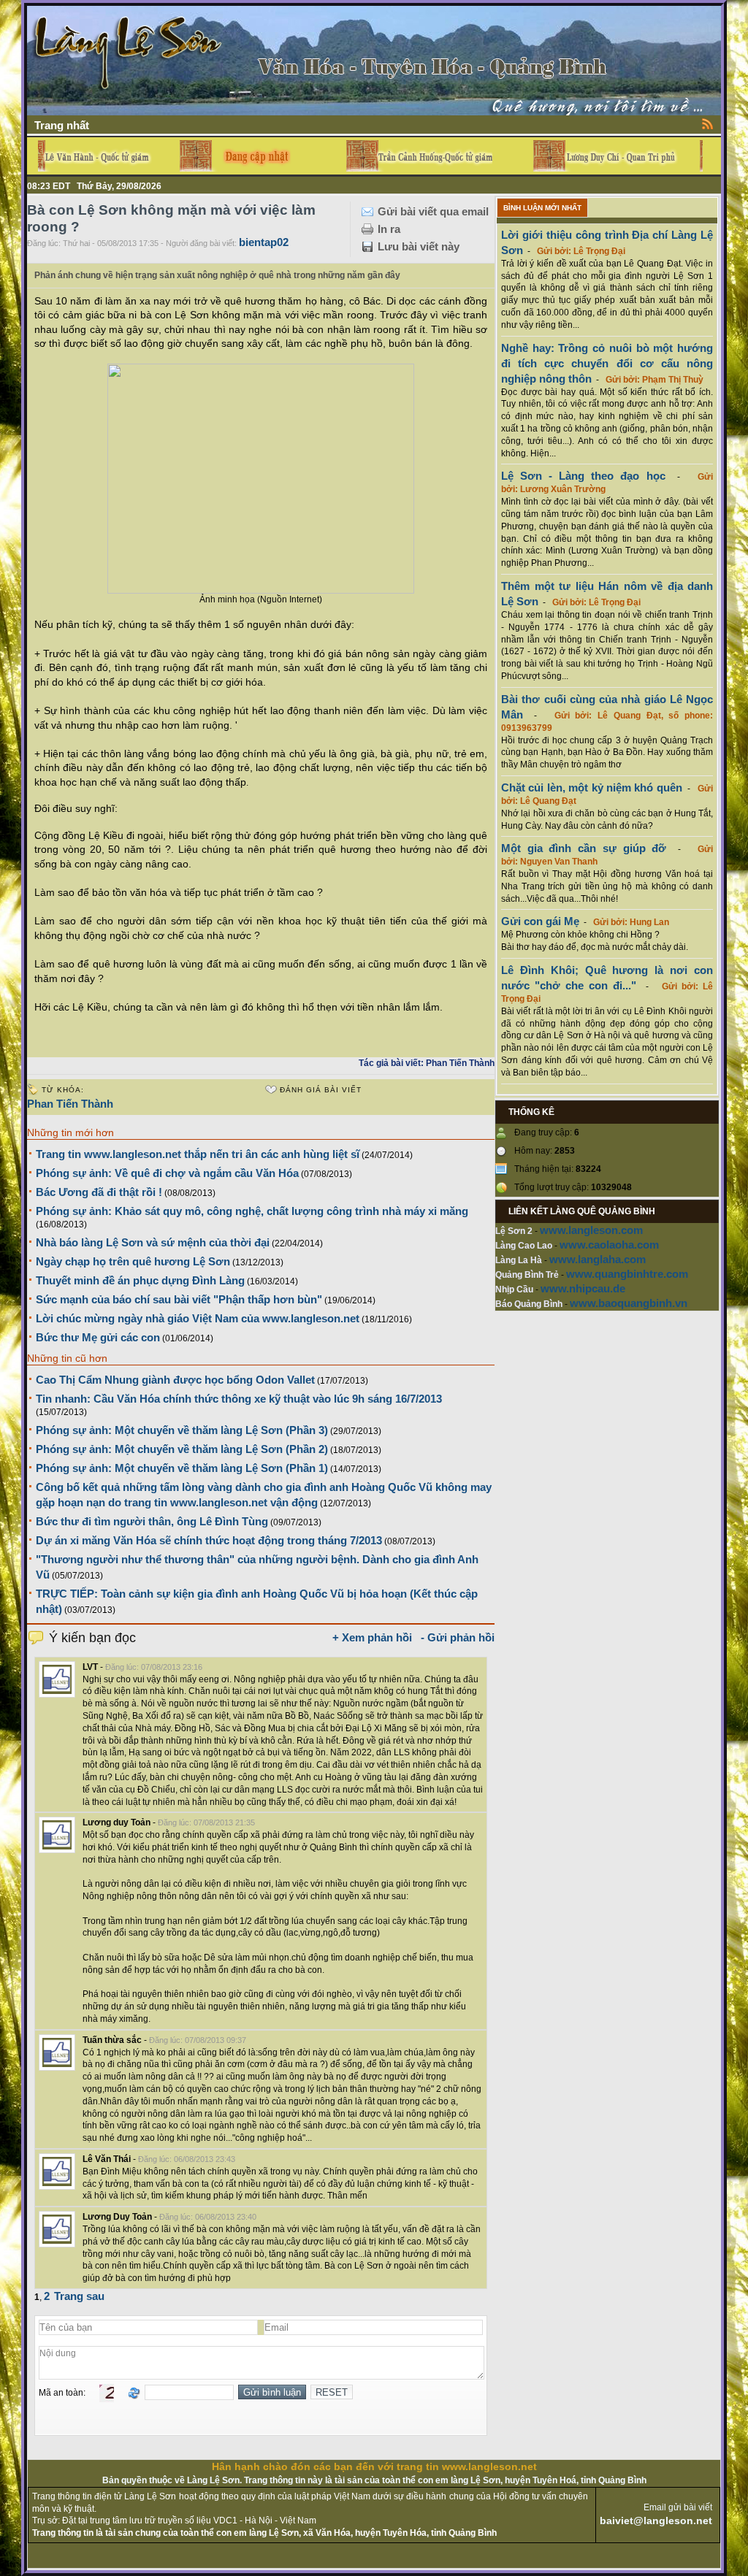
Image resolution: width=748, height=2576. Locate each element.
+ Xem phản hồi (372, 1637)
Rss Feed (708, 123)
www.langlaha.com (598, 1259)
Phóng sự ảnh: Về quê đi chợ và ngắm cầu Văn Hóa (167, 1173)
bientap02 (264, 242)
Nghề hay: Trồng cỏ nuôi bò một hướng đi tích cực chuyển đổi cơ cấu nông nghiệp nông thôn (607, 363)
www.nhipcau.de (583, 1288)
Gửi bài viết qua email (433, 211)
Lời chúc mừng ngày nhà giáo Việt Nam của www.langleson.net (198, 1318)
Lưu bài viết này (419, 246)
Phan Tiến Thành (70, 1104)
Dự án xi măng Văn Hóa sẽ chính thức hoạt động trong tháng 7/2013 (209, 1540)
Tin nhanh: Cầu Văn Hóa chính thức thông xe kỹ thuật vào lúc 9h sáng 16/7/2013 (239, 1399)
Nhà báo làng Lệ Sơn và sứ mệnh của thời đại (153, 1242)
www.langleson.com (591, 1230)
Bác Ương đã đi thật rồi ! (99, 1192)
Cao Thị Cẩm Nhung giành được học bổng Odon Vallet (175, 1380)
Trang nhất (62, 125)
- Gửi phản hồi (458, 1637)
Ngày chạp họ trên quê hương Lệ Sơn (133, 1261)
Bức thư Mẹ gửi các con (98, 1337)
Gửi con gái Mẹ (540, 921)
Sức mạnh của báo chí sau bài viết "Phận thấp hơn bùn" (179, 1299)
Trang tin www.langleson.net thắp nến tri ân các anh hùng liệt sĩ (198, 1154)
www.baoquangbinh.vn (629, 1303)
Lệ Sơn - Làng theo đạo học (583, 476)
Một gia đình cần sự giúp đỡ (584, 848)
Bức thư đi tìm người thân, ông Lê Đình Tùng (152, 1521)
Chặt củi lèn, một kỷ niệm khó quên (592, 787)
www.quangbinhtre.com (627, 1274)
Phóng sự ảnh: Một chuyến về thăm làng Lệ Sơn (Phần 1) (182, 1468)
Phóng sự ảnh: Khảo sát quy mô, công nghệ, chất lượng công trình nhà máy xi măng (252, 1211)
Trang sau (79, 2296)
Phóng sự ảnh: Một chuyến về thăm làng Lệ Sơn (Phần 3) (182, 1430)
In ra (389, 229)
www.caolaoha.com (609, 1245)
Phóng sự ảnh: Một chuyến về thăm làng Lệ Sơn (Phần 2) (182, 1449)
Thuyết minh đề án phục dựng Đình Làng (140, 1280)
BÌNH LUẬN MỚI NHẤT (542, 208)
